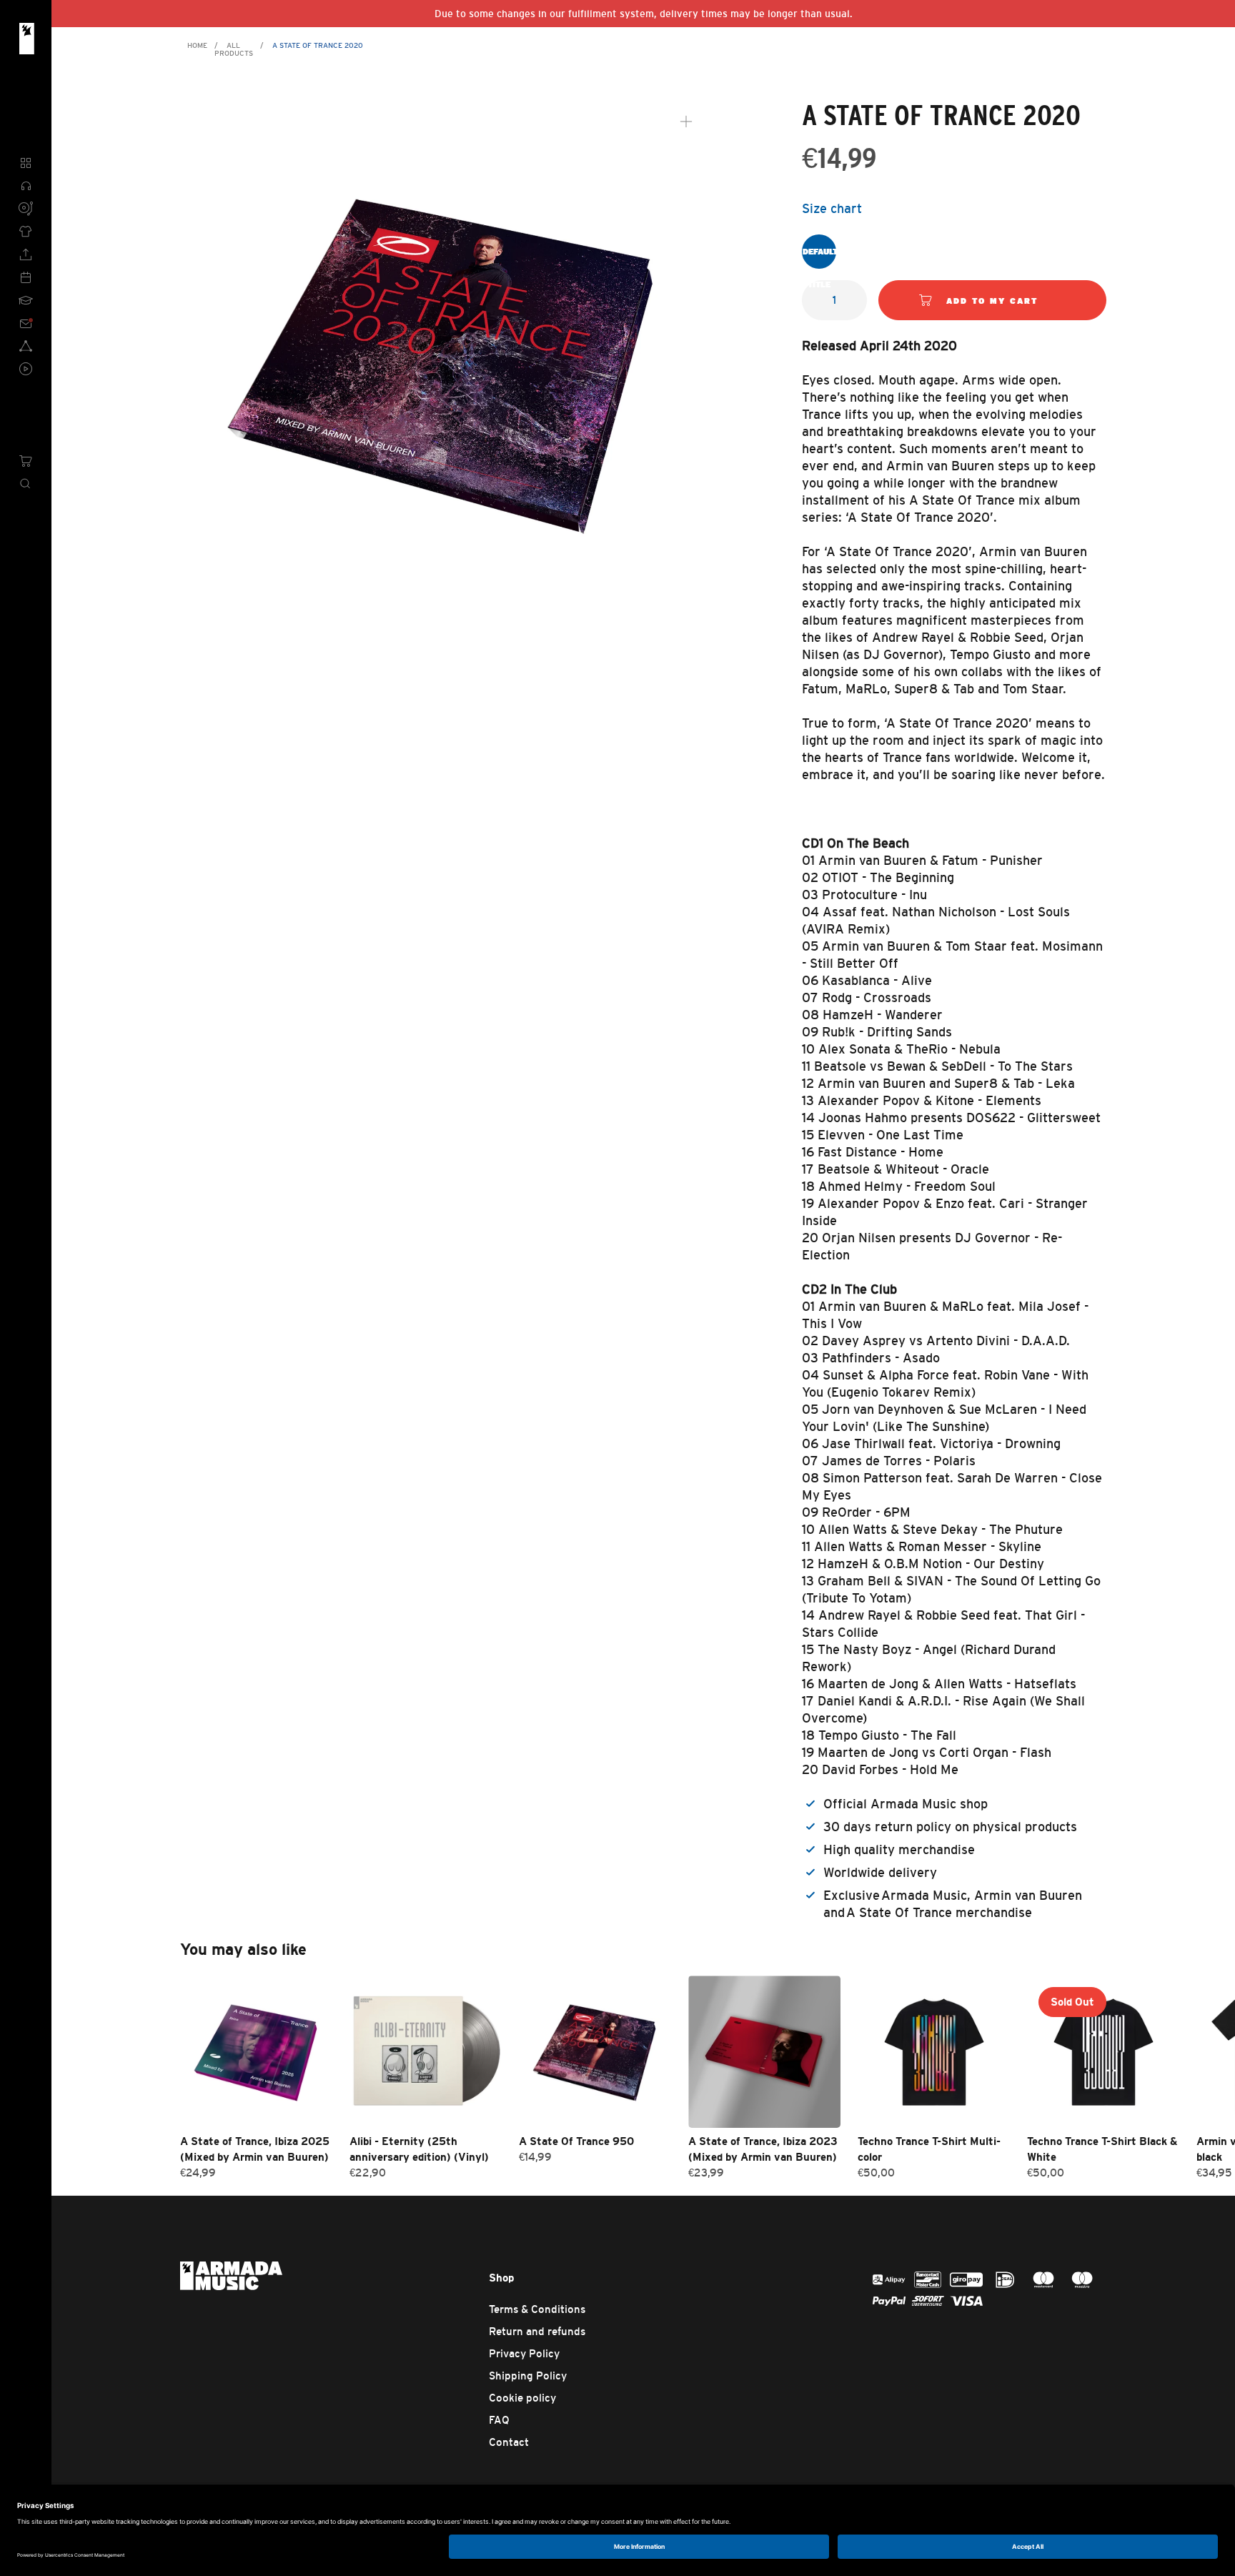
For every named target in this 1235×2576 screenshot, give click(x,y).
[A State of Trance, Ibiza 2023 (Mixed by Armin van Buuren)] (764, 2052)
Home (197, 45)
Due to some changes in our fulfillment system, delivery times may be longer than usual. (644, 14)
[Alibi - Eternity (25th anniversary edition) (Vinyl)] (426, 2052)
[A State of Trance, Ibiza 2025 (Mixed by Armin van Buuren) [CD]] (256, 2052)
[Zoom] (686, 122)
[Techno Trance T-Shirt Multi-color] (934, 2052)
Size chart (832, 209)
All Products (234, 49)
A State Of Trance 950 (576, 2141)
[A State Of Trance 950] (595, 2052)
